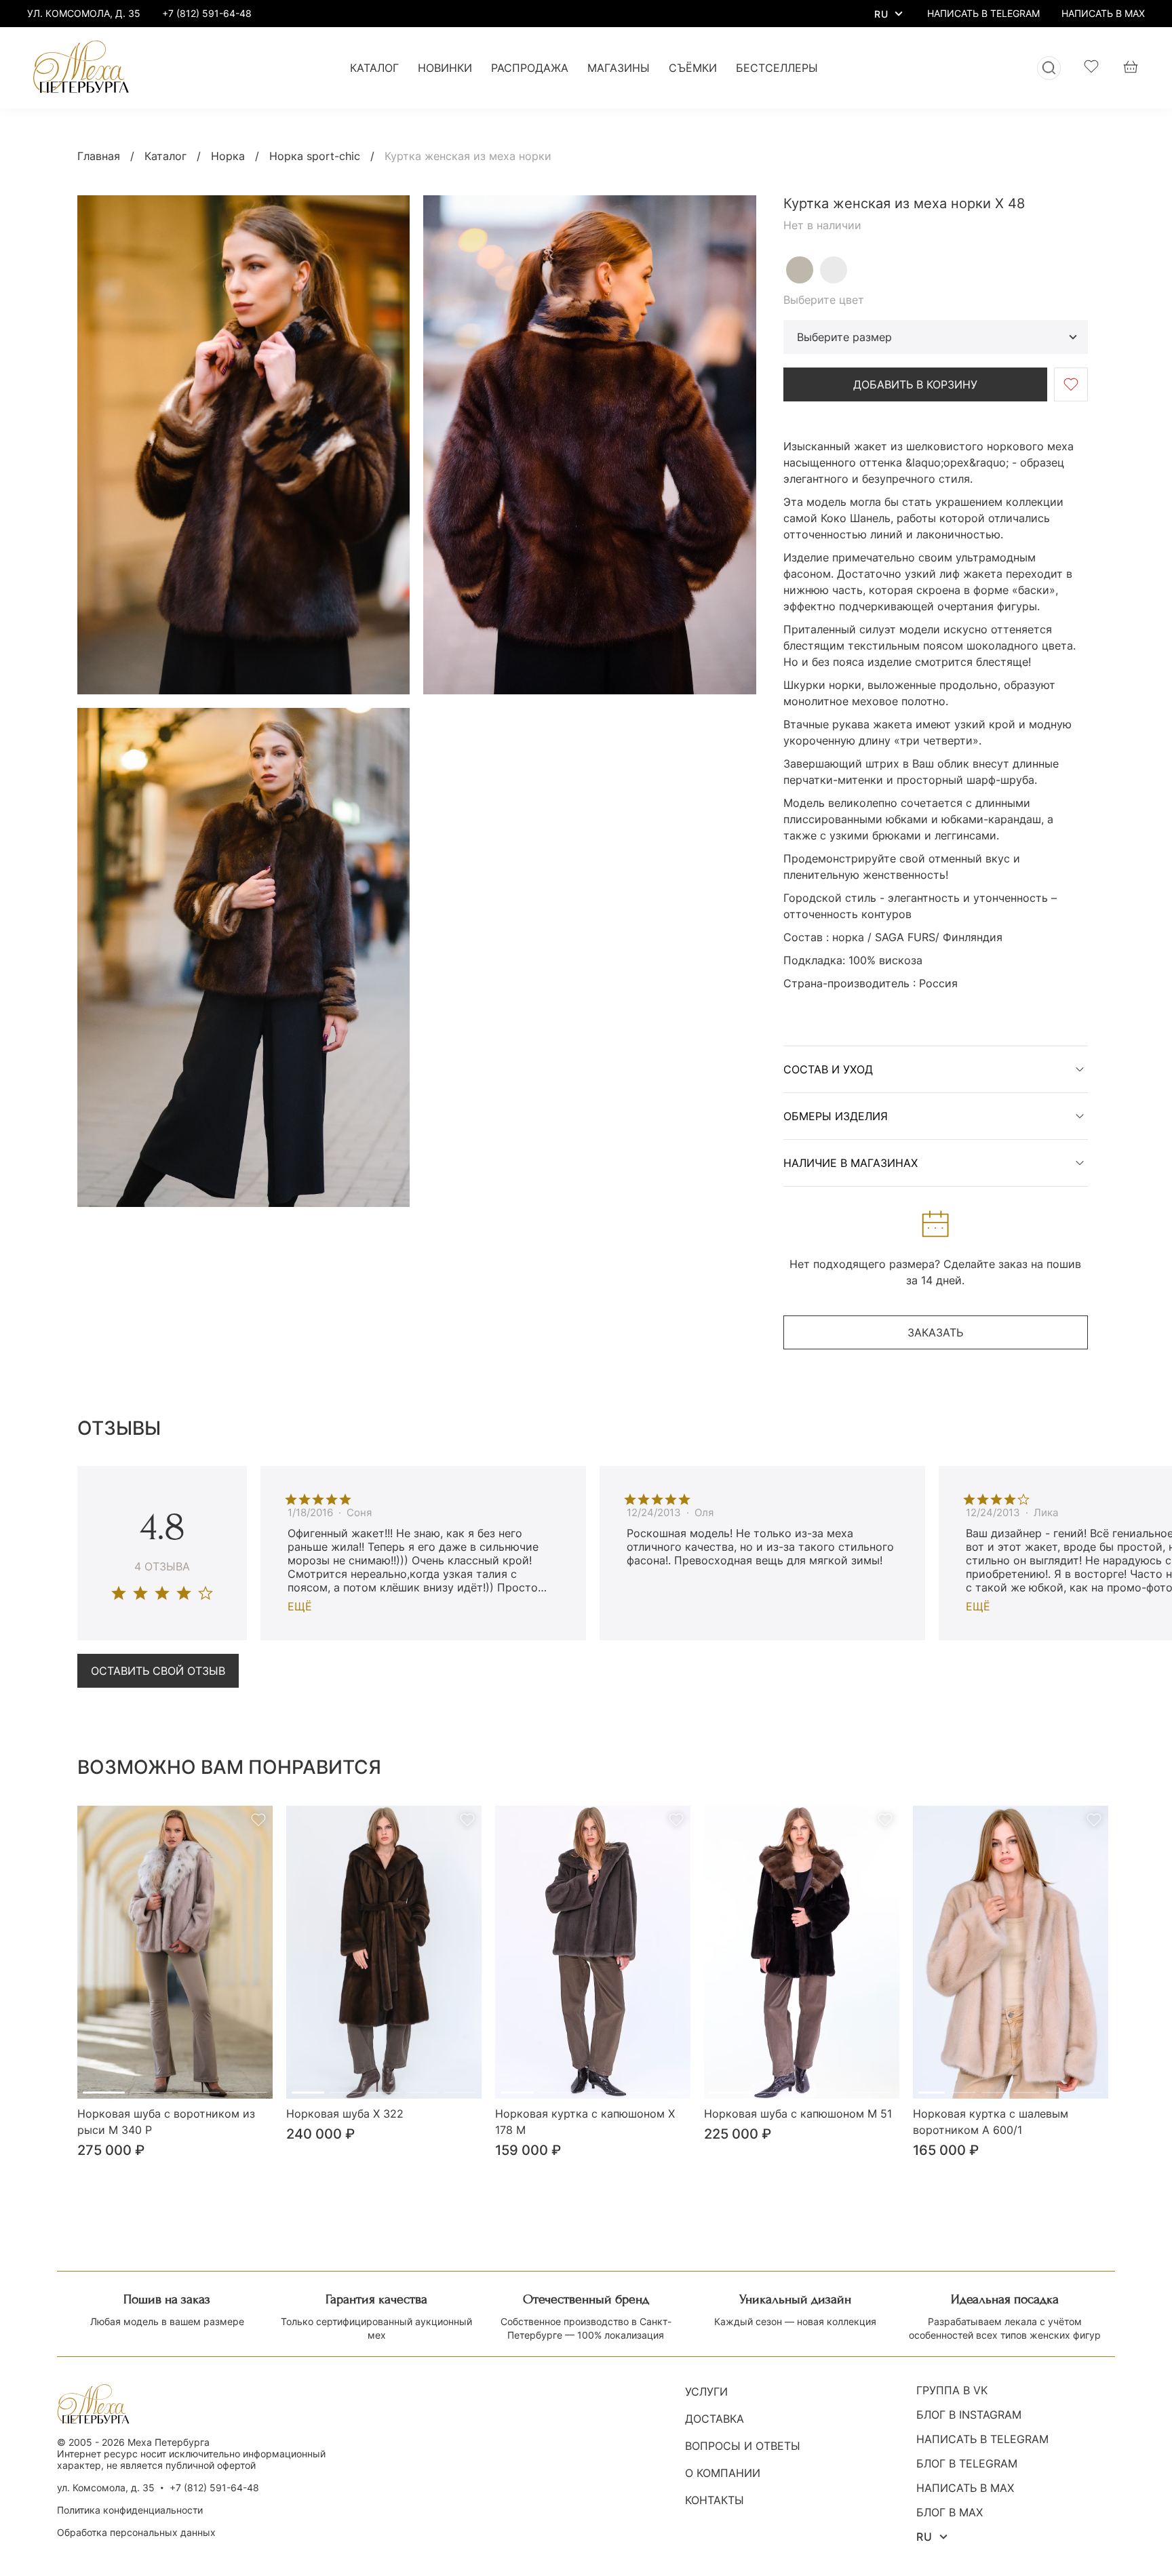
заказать (935, 1332)
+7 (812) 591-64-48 (207, 13)
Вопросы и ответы (743, 2446)
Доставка (715, 2419)
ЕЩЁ (300, 1606)
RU (881, 14)
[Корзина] (1131, 68)
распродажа (530, 68)
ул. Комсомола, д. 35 (106, 2488)
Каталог (165, 156)
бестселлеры (777, 68)
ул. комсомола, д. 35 (84, 13)
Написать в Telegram (982, 2439)
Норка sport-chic (315, 156)
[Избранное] (1091, 68)
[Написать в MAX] (1103, 14)
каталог (374, 68)
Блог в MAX (950, 2512)
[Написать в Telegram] (983, 14)
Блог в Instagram (969, 2415)
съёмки (693, 68)
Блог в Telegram (967, 2463)
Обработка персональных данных (136, 2532)
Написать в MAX (965, 2488)
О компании (723, 2473)
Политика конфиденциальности (130, 2510)
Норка (228, 156)
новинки (445, 68)
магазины (619, 68)
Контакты (715, 2500)
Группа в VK (952, 2390)
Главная (99, 156)
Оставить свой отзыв (158, 1671)
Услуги (706, 2392)
